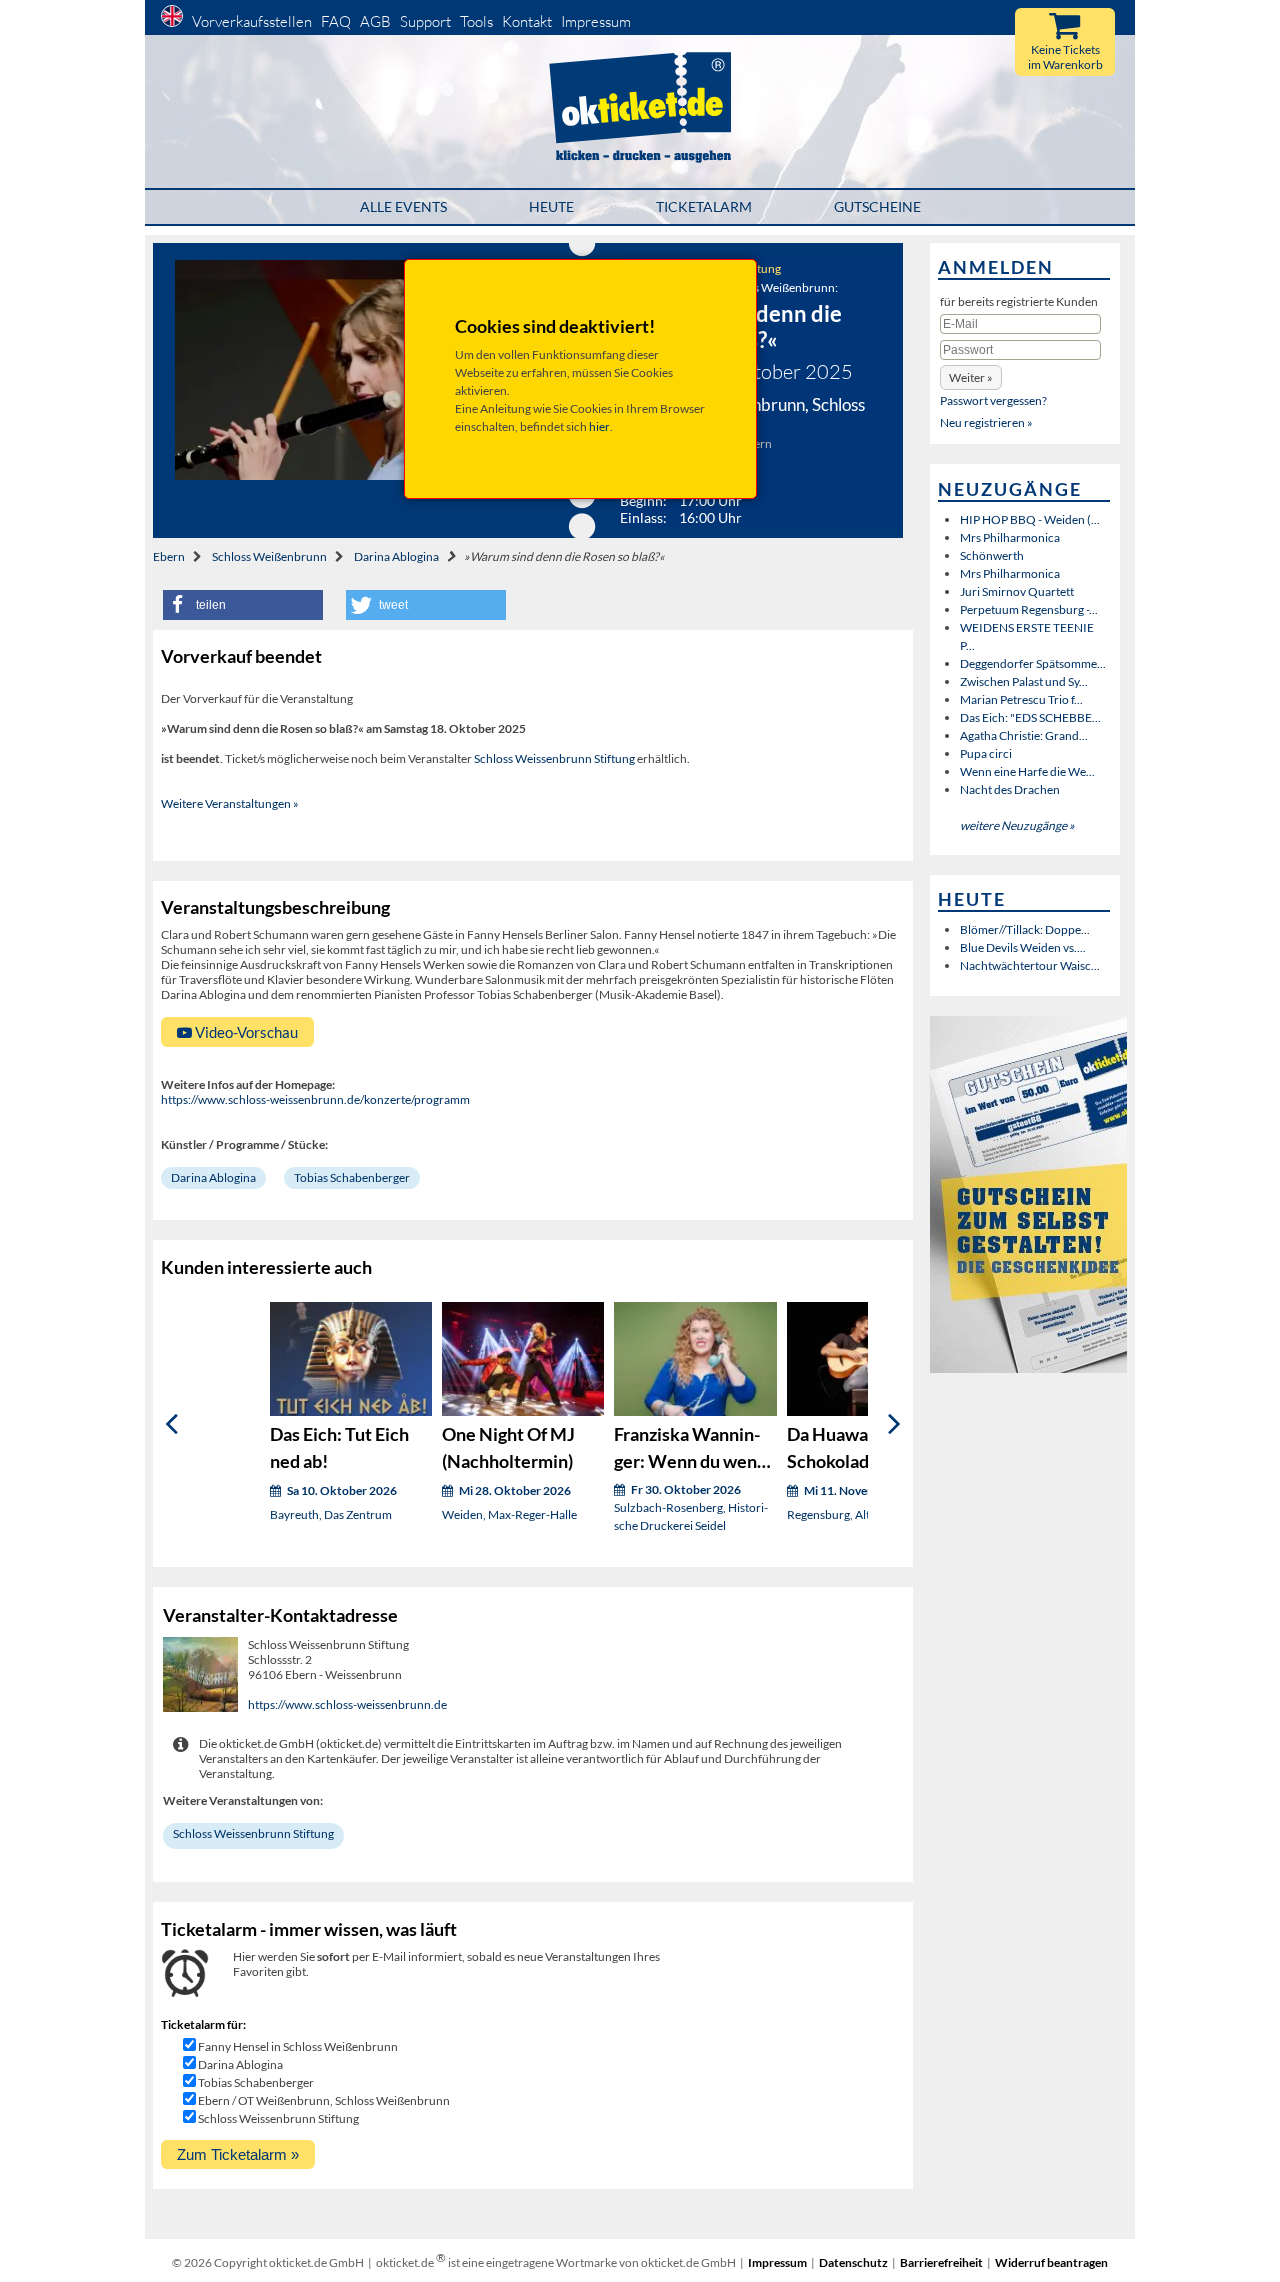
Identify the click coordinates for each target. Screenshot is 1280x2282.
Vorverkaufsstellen (252, 21)
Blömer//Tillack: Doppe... (1025, 929)
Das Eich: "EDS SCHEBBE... (1030, 717)
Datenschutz (853, 2262)
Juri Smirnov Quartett (1017, 591)
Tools (476, 21)
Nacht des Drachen (1010, 789)
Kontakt (527, 21)
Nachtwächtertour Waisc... (1030, 965)
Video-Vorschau (245, 1032)
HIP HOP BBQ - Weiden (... (1030, 519)
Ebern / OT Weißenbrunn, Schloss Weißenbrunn (324, 2100)
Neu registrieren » (986, 422)
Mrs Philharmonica (1010, 537)
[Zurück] (171, 1424)
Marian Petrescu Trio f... (1021, 699)
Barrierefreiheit (941, 2262)
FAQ (336, 21)
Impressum (596, 21)
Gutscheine (877, 206)
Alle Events (403, 206)
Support (425, 21)
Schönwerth (992, 555)
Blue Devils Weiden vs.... (1023, 947)
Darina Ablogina (396, 556)
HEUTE (551, 206)
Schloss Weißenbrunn (269, 556)
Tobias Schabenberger (352, 1177)
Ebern (169, 556)
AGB (375, 21)
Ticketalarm (704, 206)
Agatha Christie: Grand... (1024, 735)
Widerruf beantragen (1051, 2262)
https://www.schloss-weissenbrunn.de (347, 1704)
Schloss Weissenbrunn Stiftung (554, 758)
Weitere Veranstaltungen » (230, 803)
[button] (243, 605)
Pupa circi (986, 753)
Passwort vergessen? (993, 400)
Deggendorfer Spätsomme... (1033, 663)
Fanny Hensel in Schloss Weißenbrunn (298, 2046)
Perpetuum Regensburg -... (1029, 609)
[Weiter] (894, 1424)
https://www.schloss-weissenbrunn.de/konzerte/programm (315, 1099)
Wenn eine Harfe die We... (1027, 771)
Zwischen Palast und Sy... (1024, 681)
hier (599, 426)
